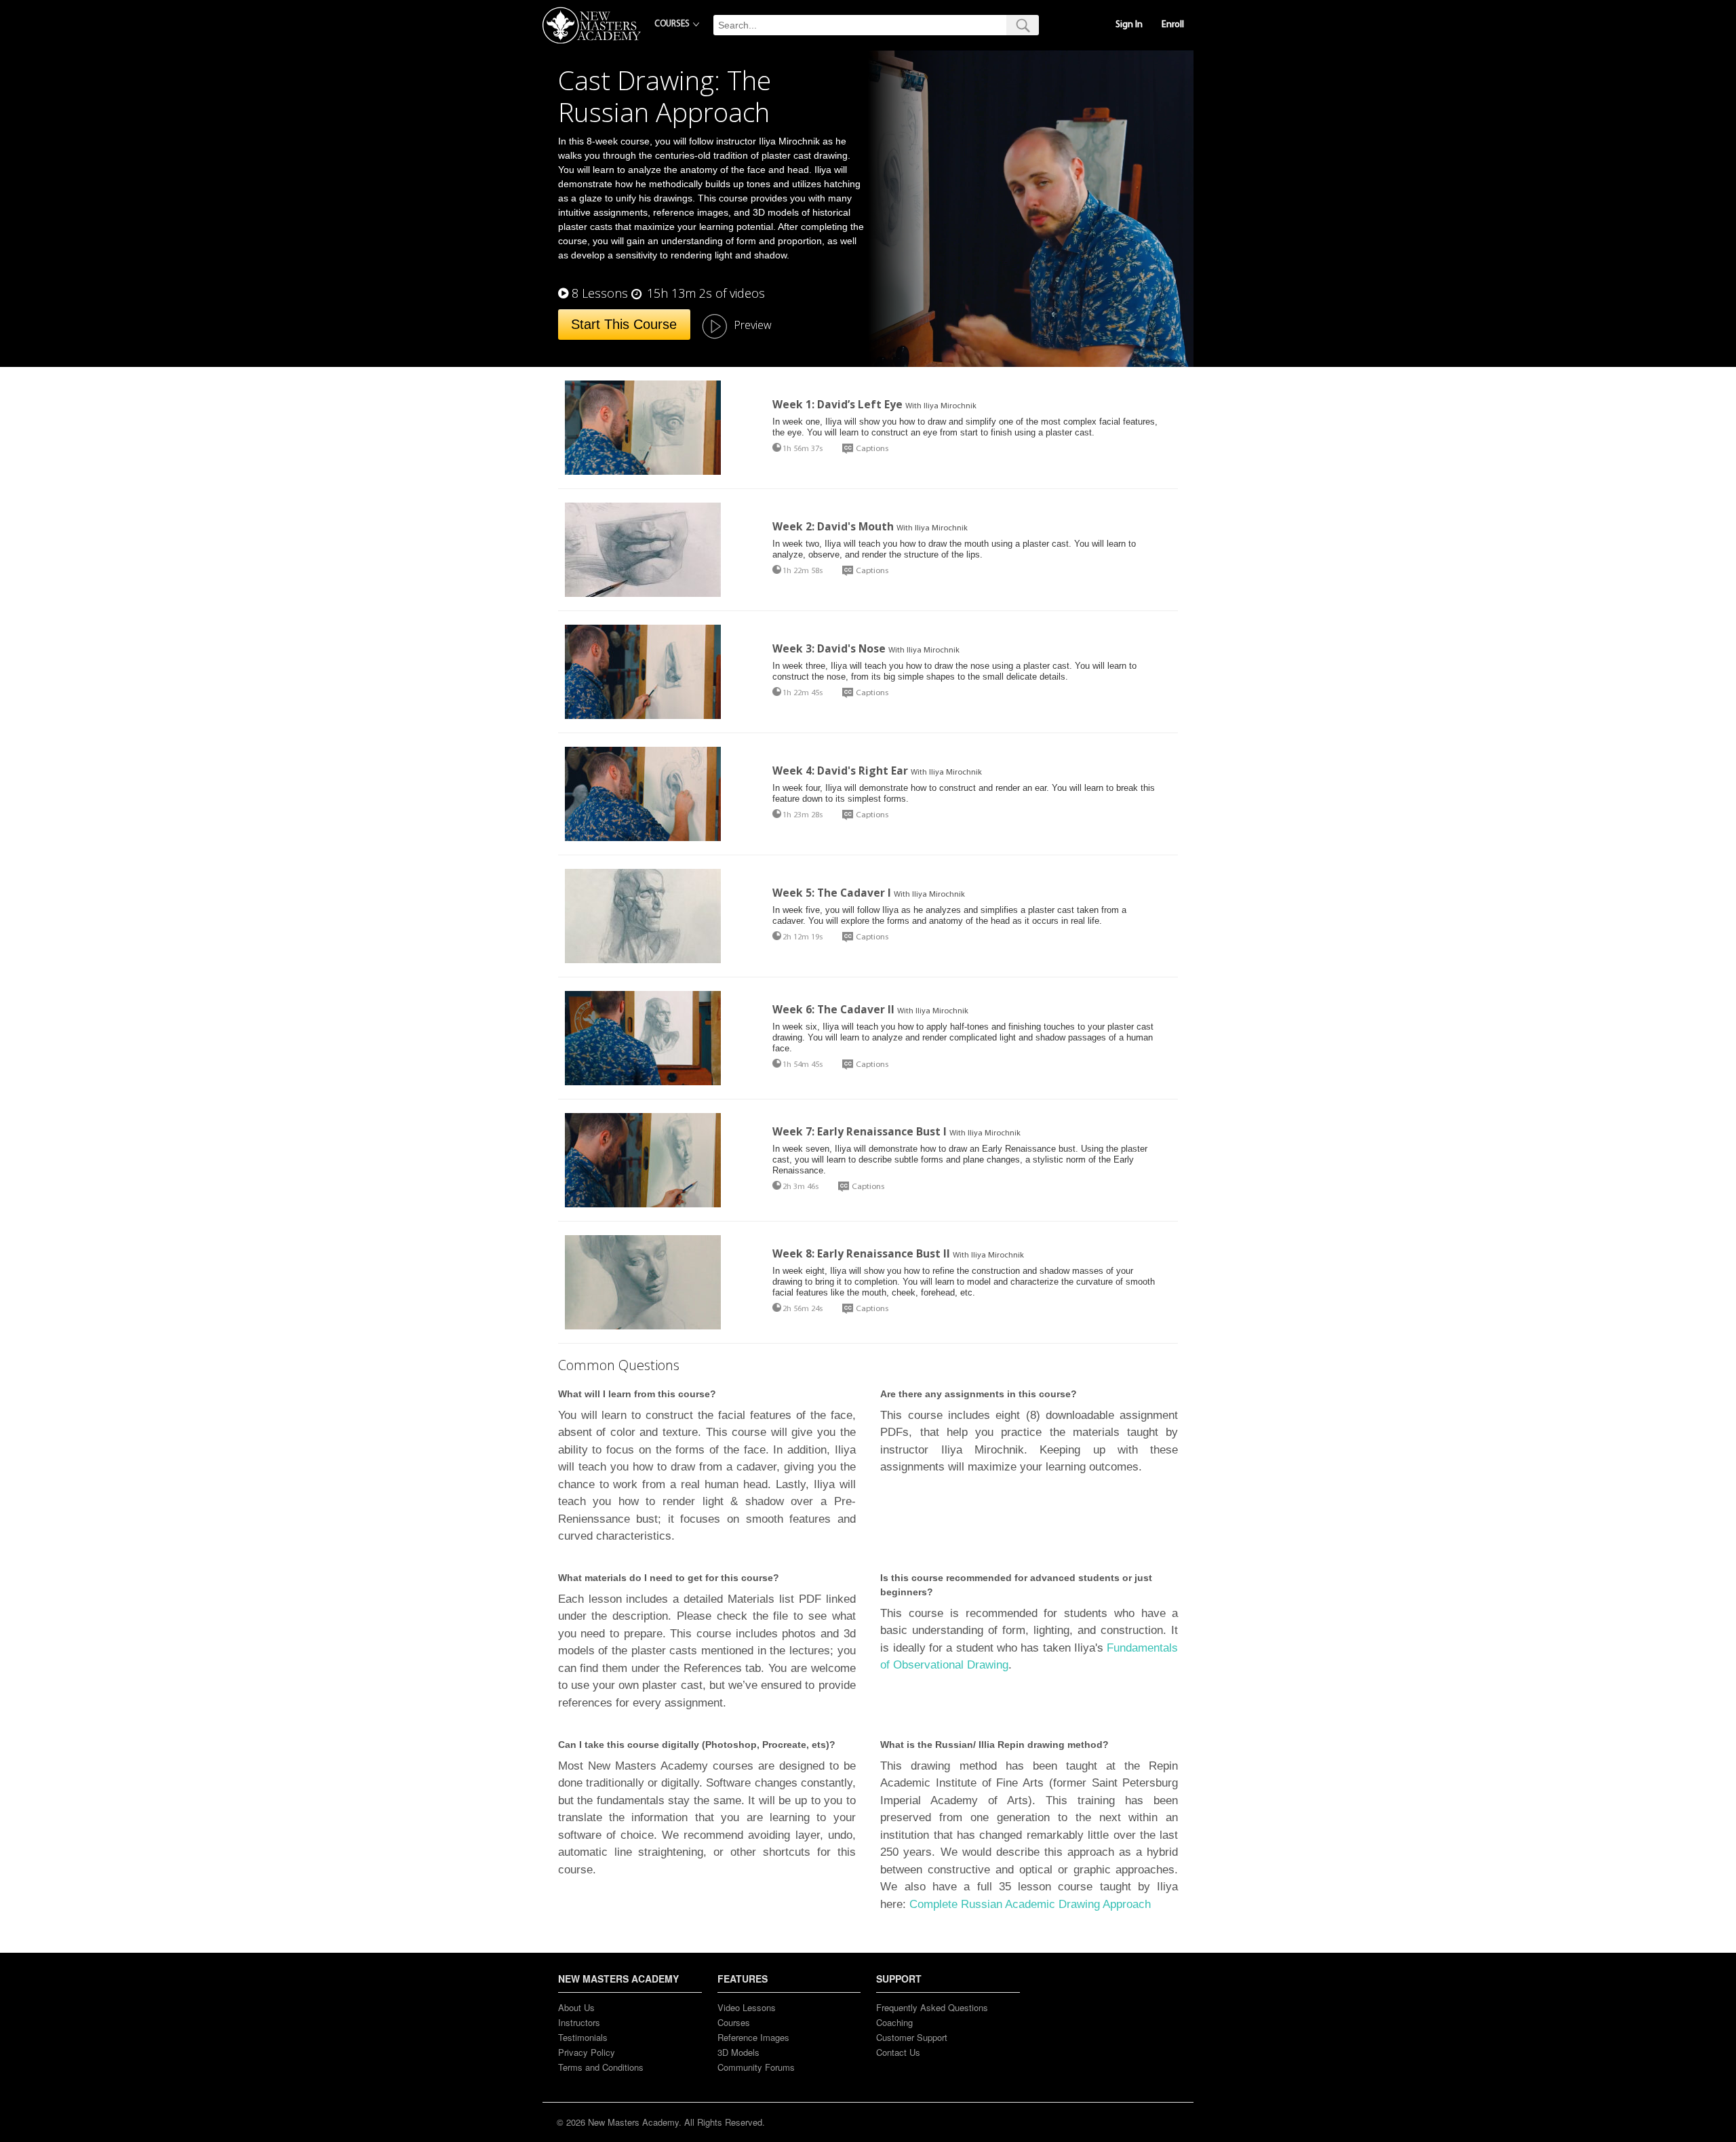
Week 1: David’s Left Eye (837, 404)
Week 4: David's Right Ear (840, 771)
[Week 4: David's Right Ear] (643, 794)
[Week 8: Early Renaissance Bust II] (643, 1282)
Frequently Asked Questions (932, 2007)
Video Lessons (747, 2007)
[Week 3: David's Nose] (643, 672)
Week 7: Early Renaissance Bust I (860, 1131)
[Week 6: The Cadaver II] (643, 1038)
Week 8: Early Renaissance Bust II (861, 1253)
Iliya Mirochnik (950, 406)
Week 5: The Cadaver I (832, 893)
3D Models (738, 2052)
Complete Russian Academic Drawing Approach (1030, 1904)
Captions (872, 449)
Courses (734, 2022)
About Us (576, 2007)
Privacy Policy (587, 2052)
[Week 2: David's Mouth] (643, 550)
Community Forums (756, 2067)
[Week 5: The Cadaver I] (643, 916)
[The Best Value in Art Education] (592, 25)
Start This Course (624, 324)
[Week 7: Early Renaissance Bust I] (643, 1160)
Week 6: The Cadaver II (833, 1009)
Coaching (894, 2022)
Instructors (579, 2022)
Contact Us (898, 2052)
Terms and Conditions (601, 2067)
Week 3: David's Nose (829, 648)
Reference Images (753, 2037)
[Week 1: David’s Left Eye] (643, 428)
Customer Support (912, 2037)
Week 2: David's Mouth (833, 526)
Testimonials (583, 2037)
